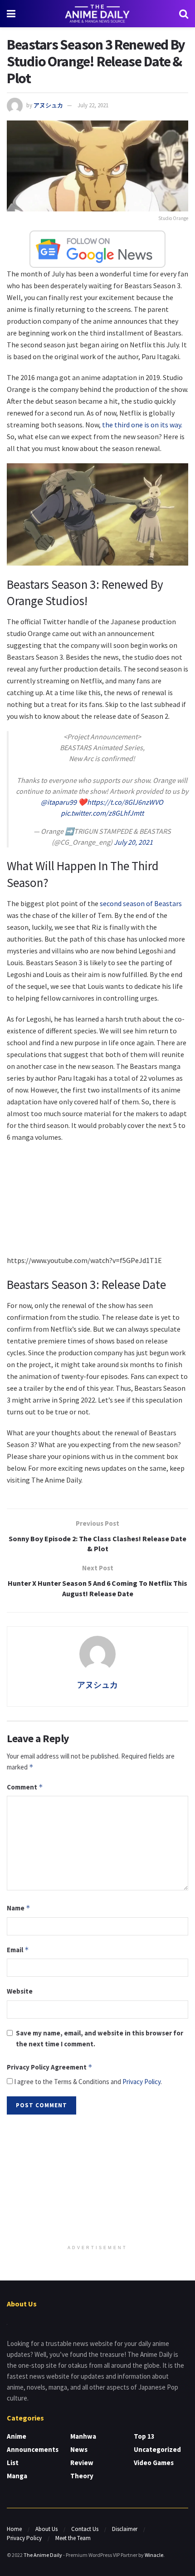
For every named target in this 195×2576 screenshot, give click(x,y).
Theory (82, 2476)
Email (18, 1950)
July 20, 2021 (133, 842)
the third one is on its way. (142, 425)
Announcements (33, 2449)
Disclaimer (125, 2529)
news (79, 2449)
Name (19, 1908)
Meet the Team (73, 2538)
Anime (17, 2436)
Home (14, 2529)
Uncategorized (157, 2449)
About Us (46, 2529)
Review (82, 2463)
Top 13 (144, 2436)
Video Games (154, 2463)
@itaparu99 (59, 802)
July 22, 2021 (93, 105)
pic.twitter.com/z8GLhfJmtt (102, 813)
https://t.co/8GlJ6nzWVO (125, 802)
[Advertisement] (97, 2180)
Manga (17, 2476)
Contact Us (85, 2529)
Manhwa (83, 2436)
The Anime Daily (43, 2555)
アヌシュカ (48, 105)
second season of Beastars (141, 903)
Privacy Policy (141, 2082)
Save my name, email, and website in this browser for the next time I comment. (100, 2038)
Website (20, 1991)
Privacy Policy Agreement (50, 2067)
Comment (25, 1787)
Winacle (154, 2555)
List (13, 2463)
